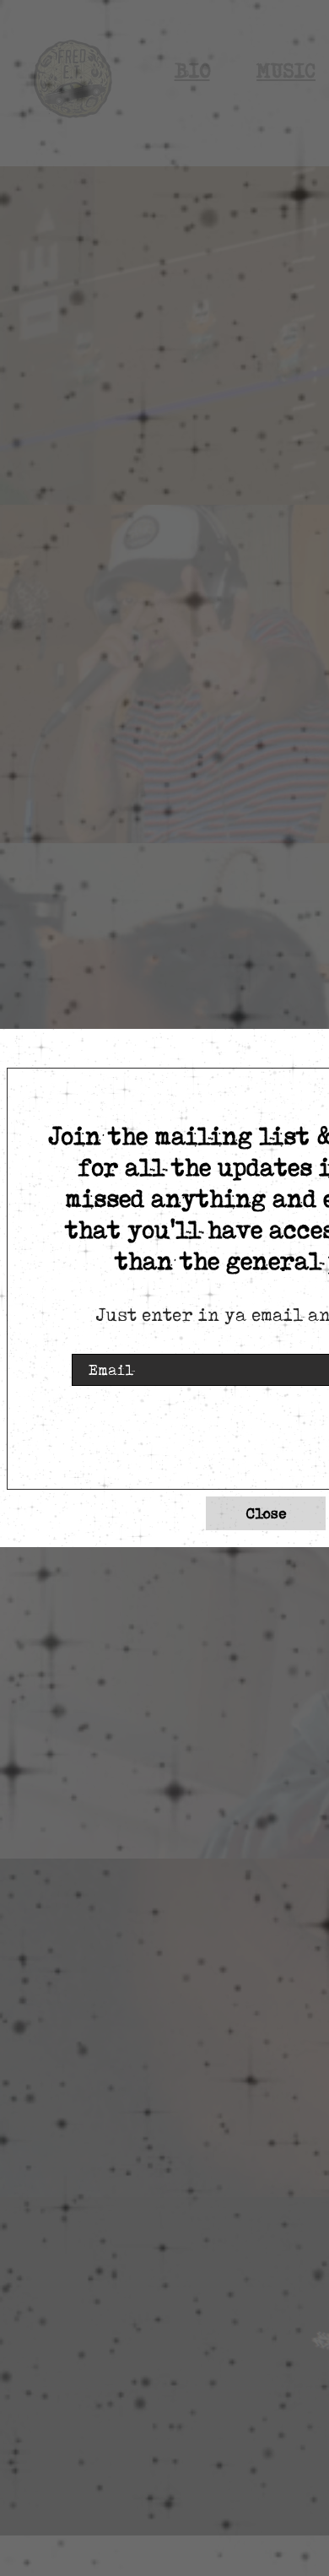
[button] (266, 1513)
